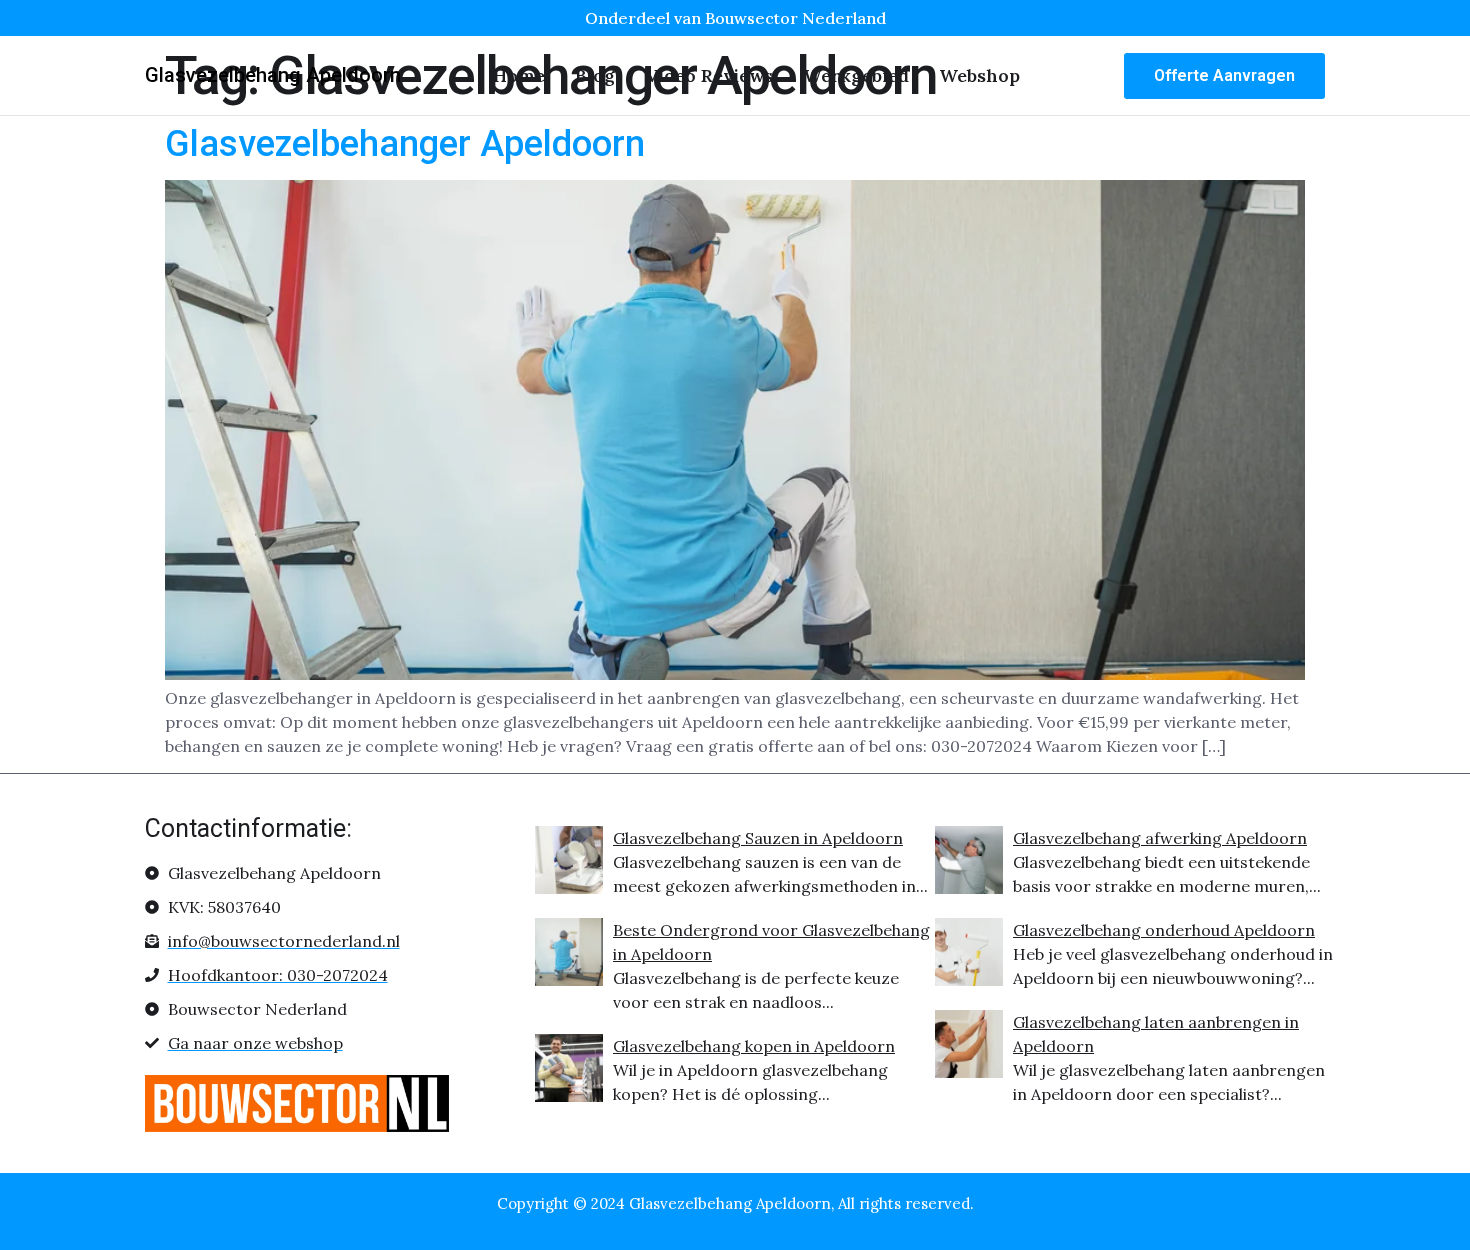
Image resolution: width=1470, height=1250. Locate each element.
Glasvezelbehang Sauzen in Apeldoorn (758, 838)
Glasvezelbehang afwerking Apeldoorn (1160, 838)
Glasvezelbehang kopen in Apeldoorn (754, 1046)
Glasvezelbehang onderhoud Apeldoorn (1164, 930)
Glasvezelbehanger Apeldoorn (405, 144)
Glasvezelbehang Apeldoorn (273, 75)
